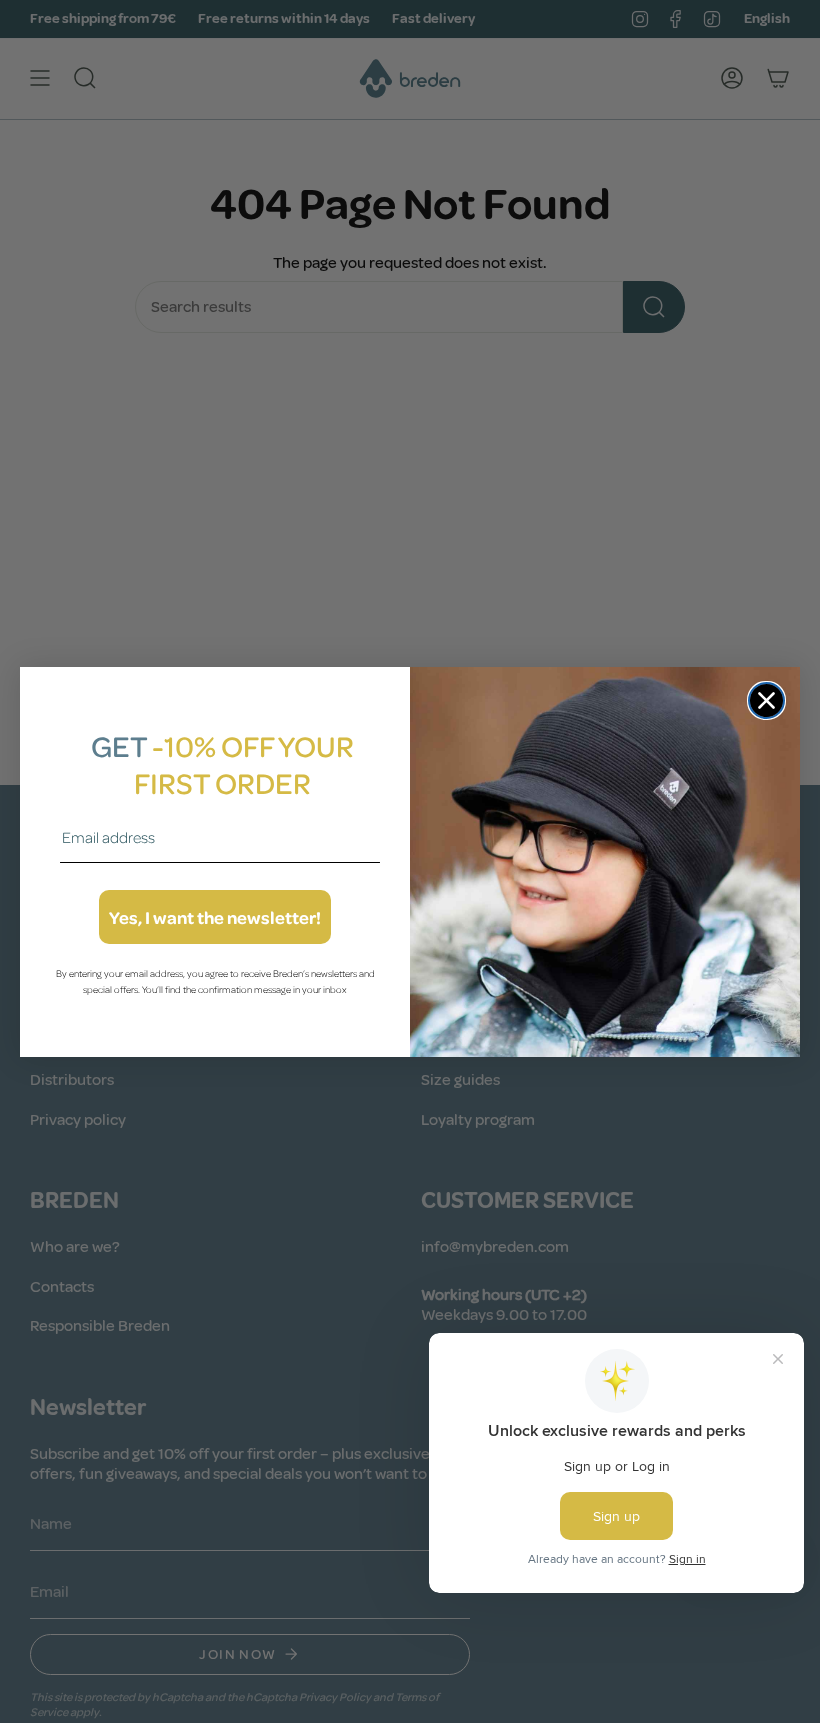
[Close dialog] (766, 700)
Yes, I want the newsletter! (215, 917)
